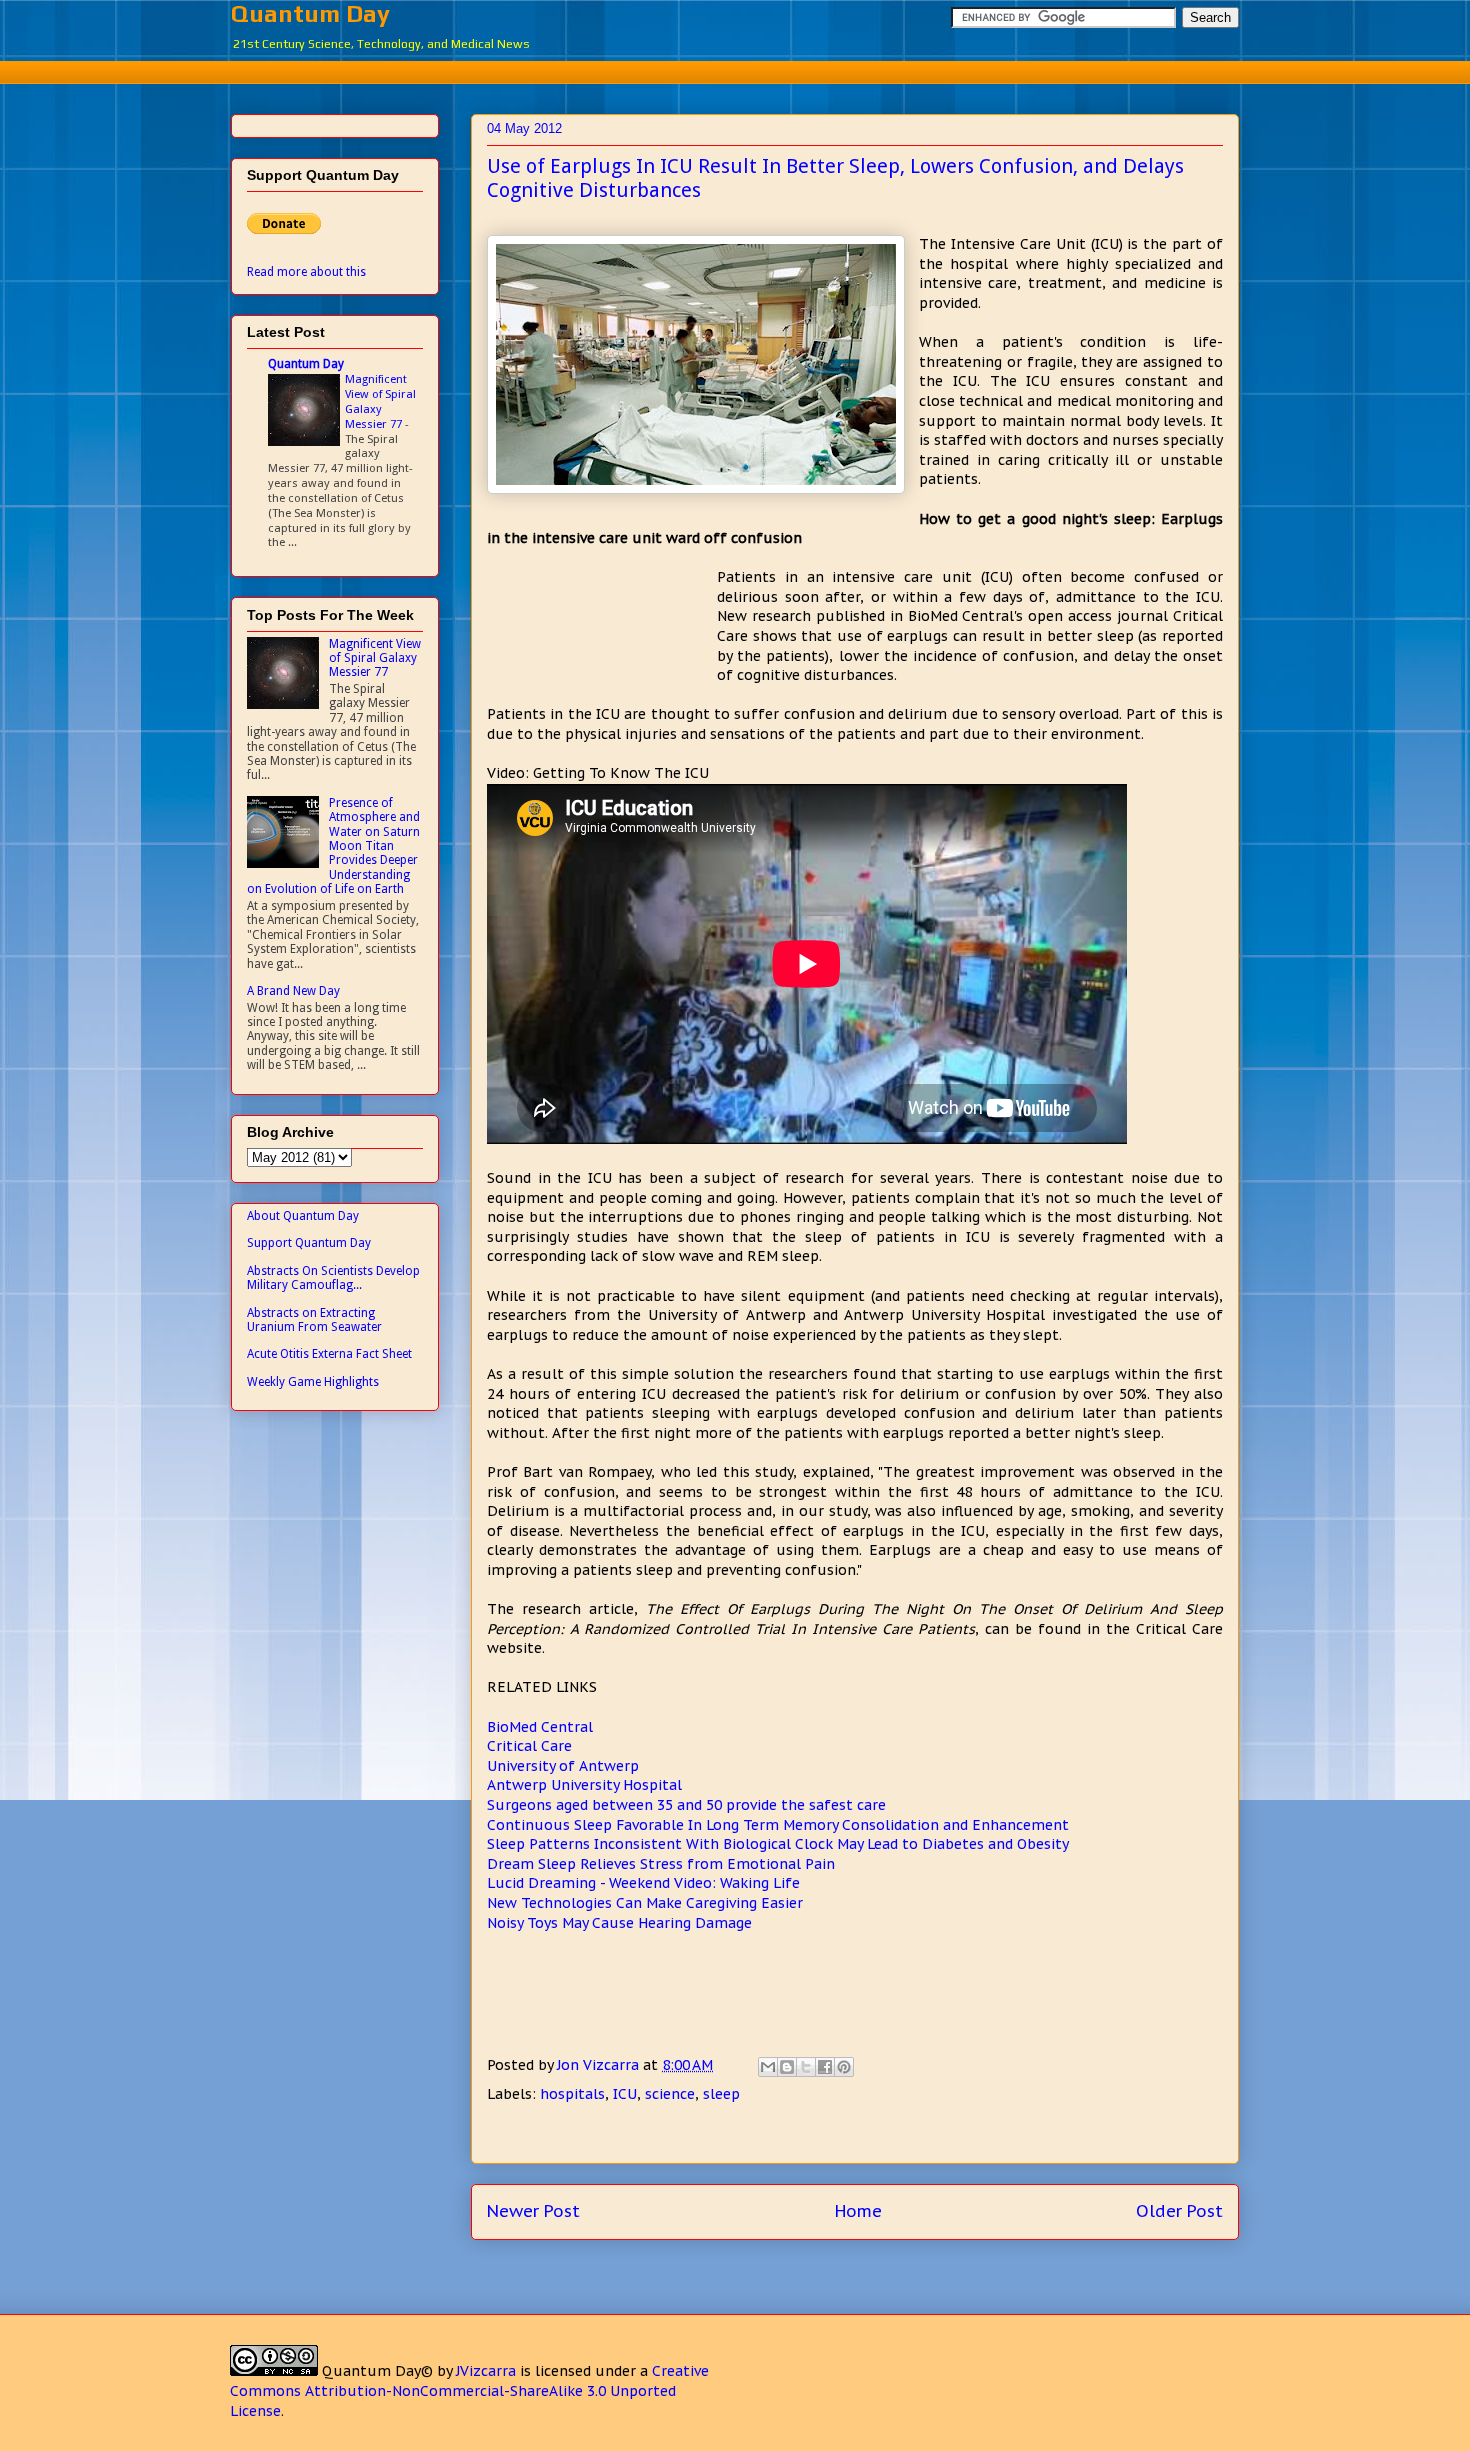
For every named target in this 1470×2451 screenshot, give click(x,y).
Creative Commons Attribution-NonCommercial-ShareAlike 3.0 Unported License (469, 2390)
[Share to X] (806, 2067)
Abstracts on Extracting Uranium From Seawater (314, 1320)
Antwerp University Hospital (584, 1785)
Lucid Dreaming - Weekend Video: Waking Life (643, 1883)
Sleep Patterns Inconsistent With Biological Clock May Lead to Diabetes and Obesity (778, 1844)
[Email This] (768, 2067)
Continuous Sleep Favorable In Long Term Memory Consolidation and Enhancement (778, 1825)
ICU (625, 2094)
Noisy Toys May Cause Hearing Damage (619, 1923)
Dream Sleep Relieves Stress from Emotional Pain (661, 1864)
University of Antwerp (563, 1766)
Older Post (1179, 2211)
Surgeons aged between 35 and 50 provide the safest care (686, 1805)
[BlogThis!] (787, 2067)
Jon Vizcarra (600, 2065)
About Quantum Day (303, 1216)
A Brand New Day (293, 991)
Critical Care (529, 1746)
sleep (721, 2094)
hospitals (572, 2094)
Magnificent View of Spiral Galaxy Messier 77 (380, 401)
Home (858, 2211)
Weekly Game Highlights (313, 1382)
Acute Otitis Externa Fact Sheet (329, 1354)
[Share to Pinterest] (844, 2067)
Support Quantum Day (309, 1243)
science (670, 2094)
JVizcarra (486, 2371)
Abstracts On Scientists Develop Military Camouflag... (333, 1278)
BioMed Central (540, 1727)
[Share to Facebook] (825, 2067)
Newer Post (533, 2211)
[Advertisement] (735, 69)
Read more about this (306, 272)
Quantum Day (310, 13)
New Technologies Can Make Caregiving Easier (645, 1903)
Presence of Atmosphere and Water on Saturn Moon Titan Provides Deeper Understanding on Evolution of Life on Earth (333, 846)
